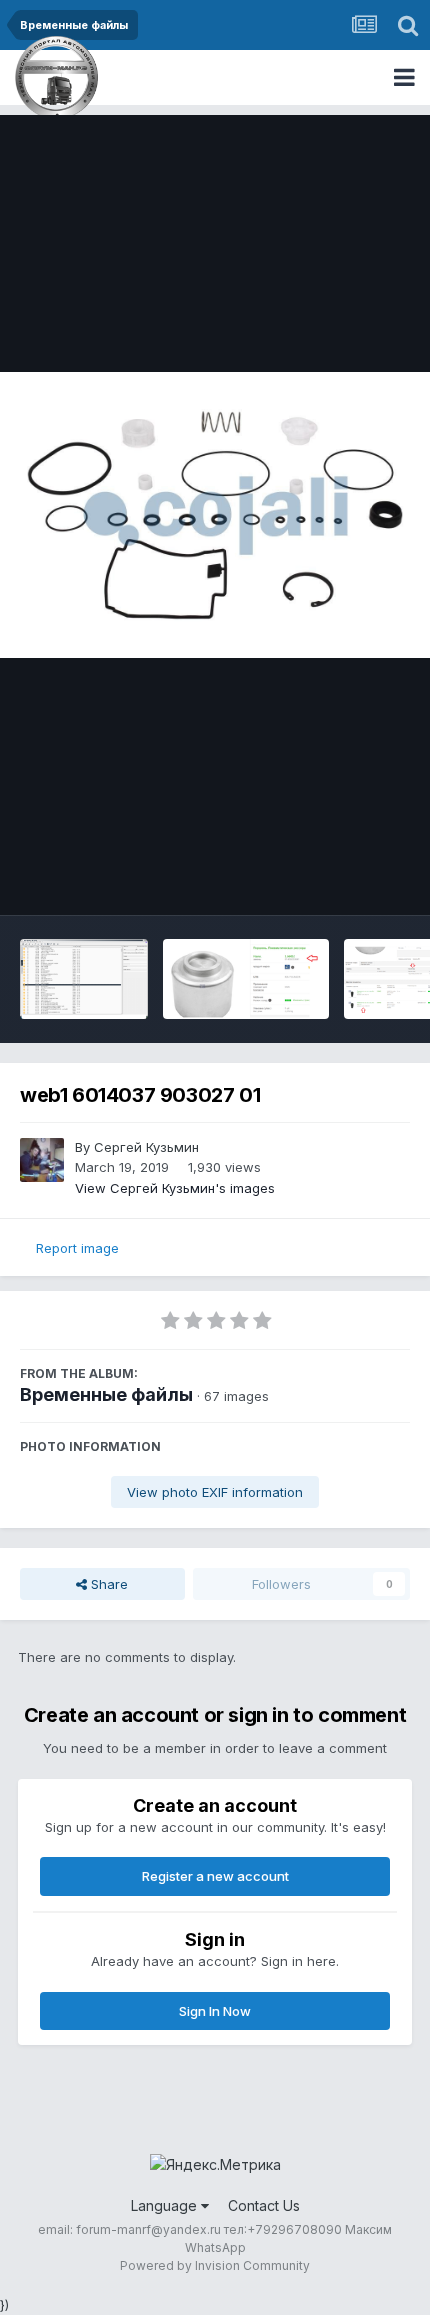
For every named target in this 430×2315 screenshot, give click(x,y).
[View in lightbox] (215, 515)
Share (107, 1584)
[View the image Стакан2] (246, 979)
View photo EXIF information (215, 1492)
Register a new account (215, 1876)
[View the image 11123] (84, 979)
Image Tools (347, 879)
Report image (77, 1248)
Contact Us (264, 2205)
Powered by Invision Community (215, 2265)
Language (166, 2205)
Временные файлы (106, 1394)
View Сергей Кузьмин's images (175, 1188)
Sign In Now (215, 2011)
